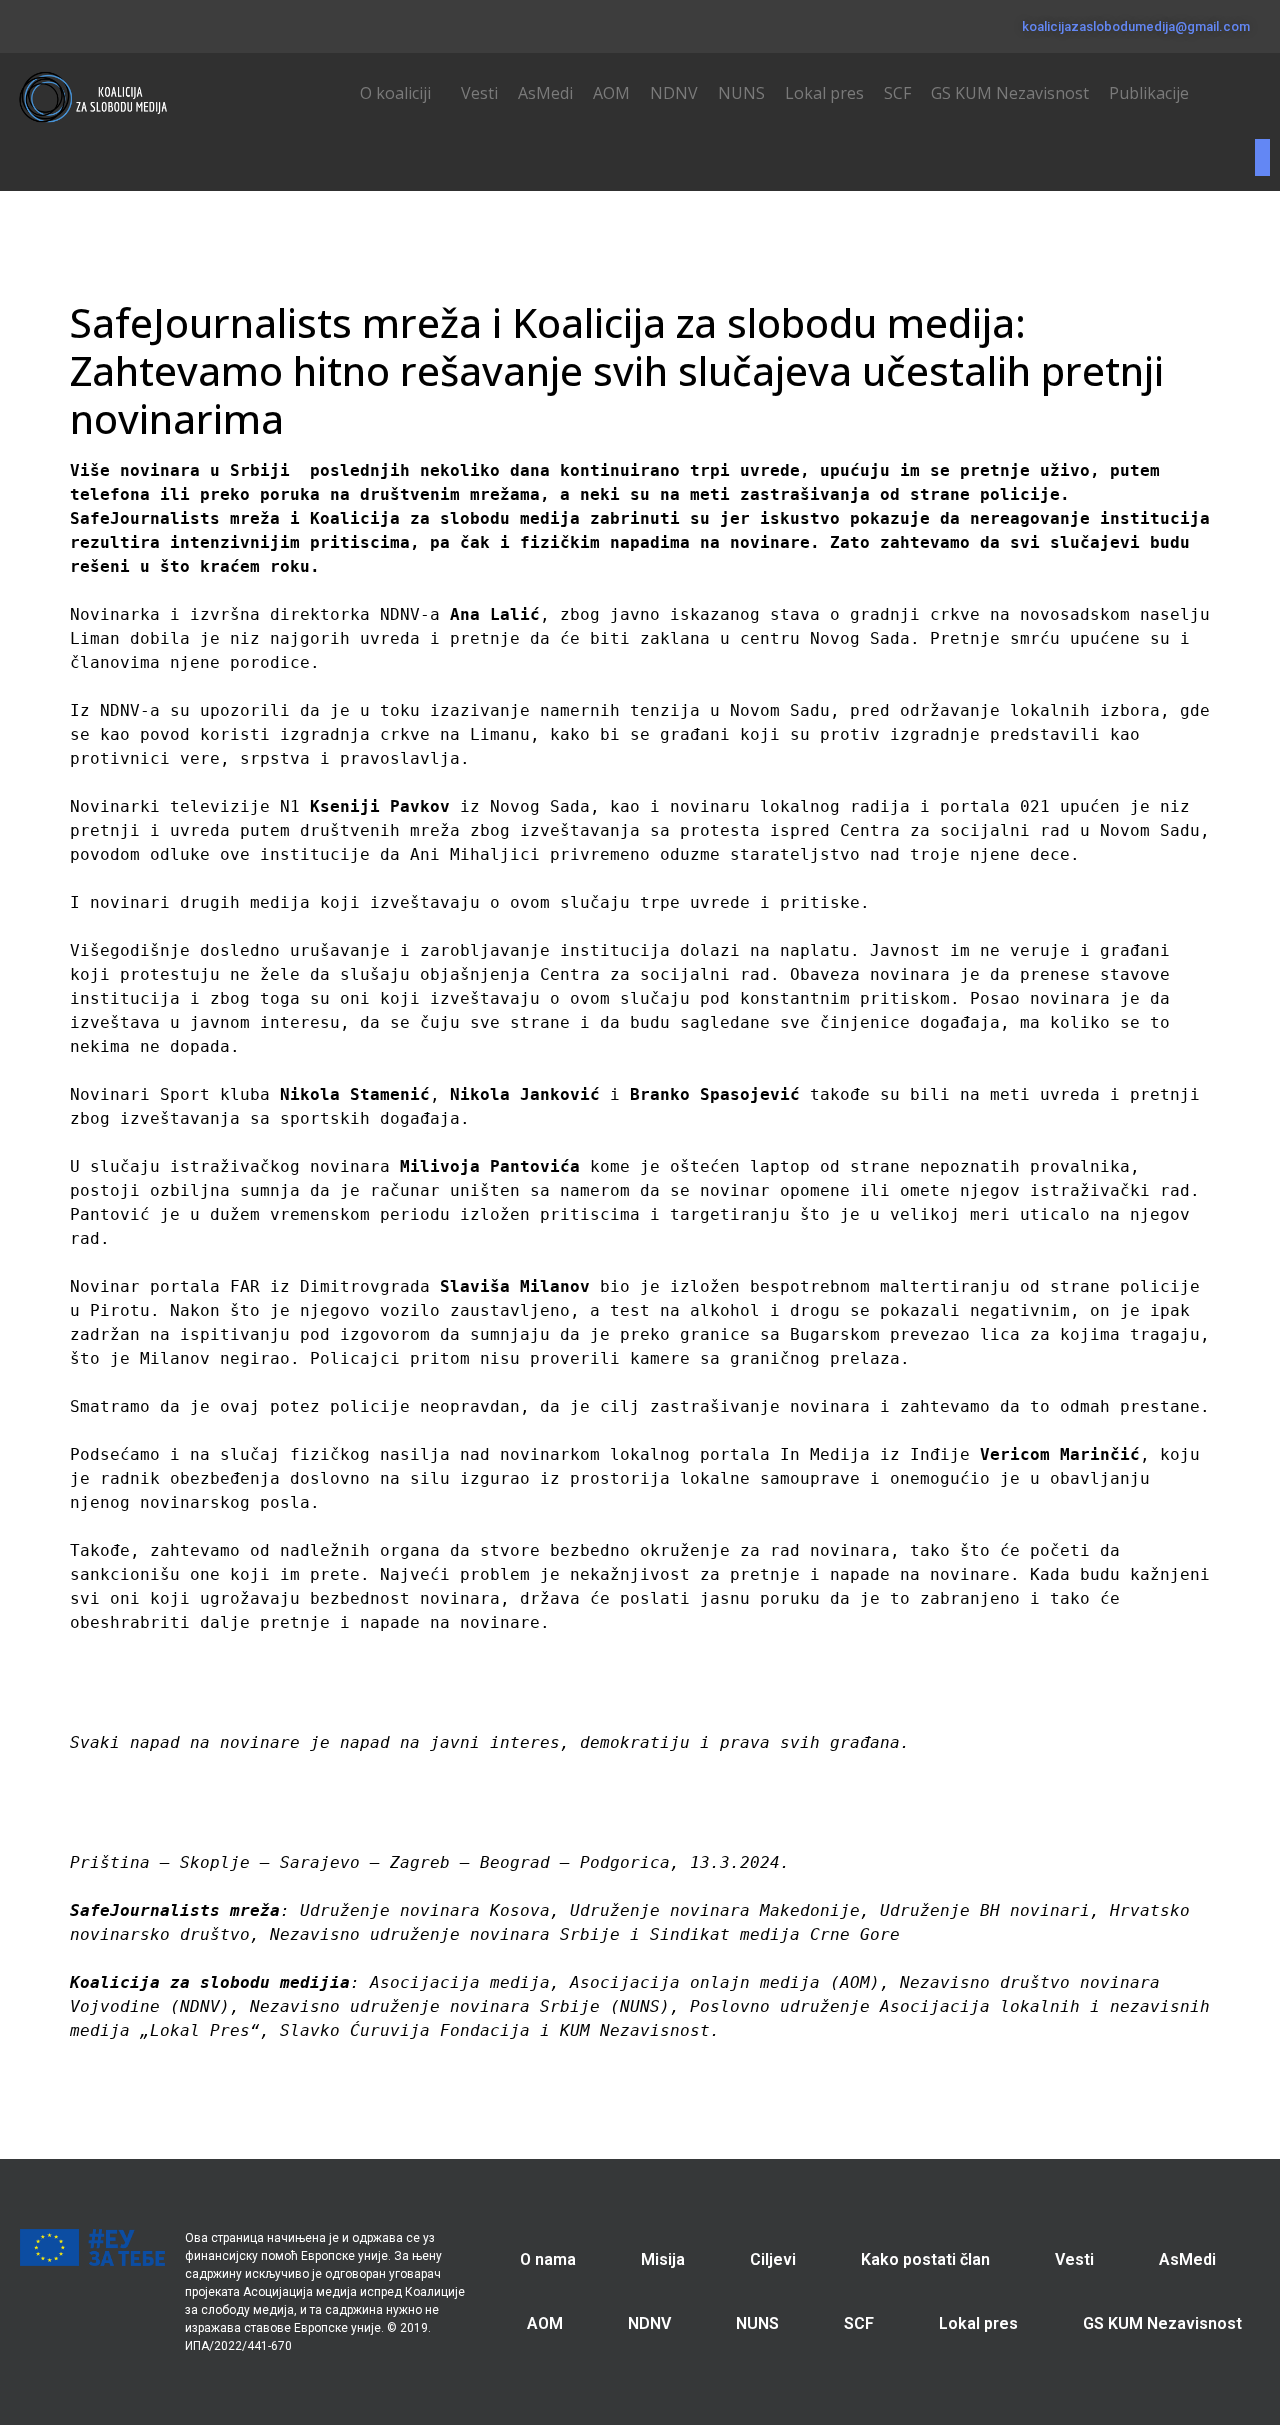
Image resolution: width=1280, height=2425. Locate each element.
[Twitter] (54, 23)
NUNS (741, 93)
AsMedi (545, 93)
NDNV (674, 93)
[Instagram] (85, 23)
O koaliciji (395, 93)
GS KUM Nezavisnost (1010, 93)
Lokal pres (824, 93)
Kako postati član (925, 2259)
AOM (611, 93)
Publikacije (1149, 93)
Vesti (479, 93)
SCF (897, 93)
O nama (548, 2259)
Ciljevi (773, 2259)
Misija (663, 2259)
